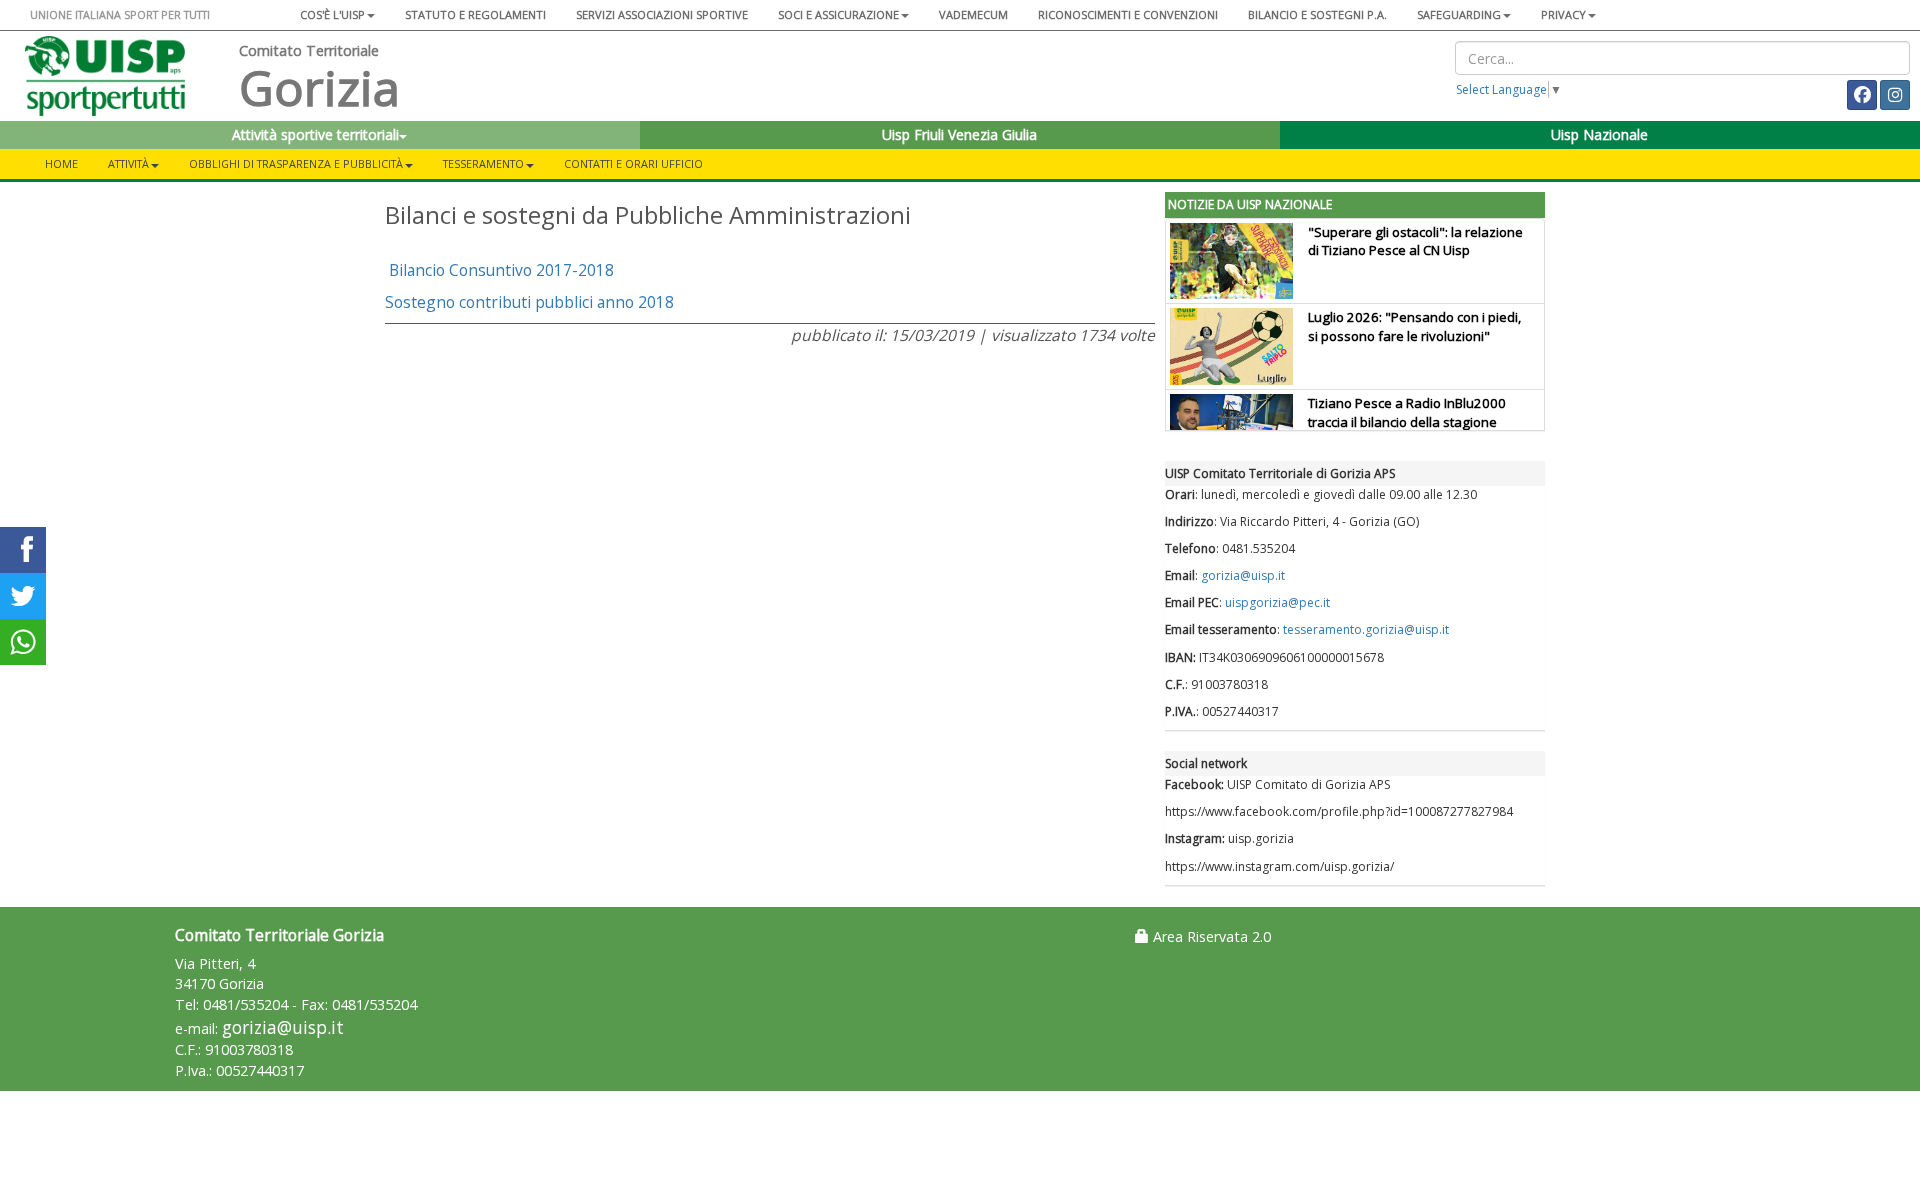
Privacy (1563, 14)
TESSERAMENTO (483, 163)
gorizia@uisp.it (1243, 575)
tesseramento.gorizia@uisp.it (1366, 629)
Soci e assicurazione (838, 14)
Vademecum (973, 14)
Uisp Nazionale (1599, 134)
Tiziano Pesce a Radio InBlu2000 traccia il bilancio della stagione (1407, 412)
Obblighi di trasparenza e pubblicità (296, 163)
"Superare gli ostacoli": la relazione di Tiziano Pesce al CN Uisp (1415, 241)
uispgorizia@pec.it (1277, 602)
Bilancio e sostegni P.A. (1317, 14)
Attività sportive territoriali (315, 134)
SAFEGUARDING (1459, 14)
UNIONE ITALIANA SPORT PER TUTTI (120, 14)
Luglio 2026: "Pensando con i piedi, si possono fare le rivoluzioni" (1414, 326)
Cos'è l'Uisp (332, 14)
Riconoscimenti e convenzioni (1128, 14)
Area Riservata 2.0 (1210, 936)
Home (61, 163)
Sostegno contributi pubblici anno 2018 (529, 302)
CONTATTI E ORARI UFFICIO (633, 163)
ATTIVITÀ (128, 163)
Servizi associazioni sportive (662, 14)
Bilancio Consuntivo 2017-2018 (501, 270)
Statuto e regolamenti (475, 14)
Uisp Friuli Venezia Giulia (959, 134)
